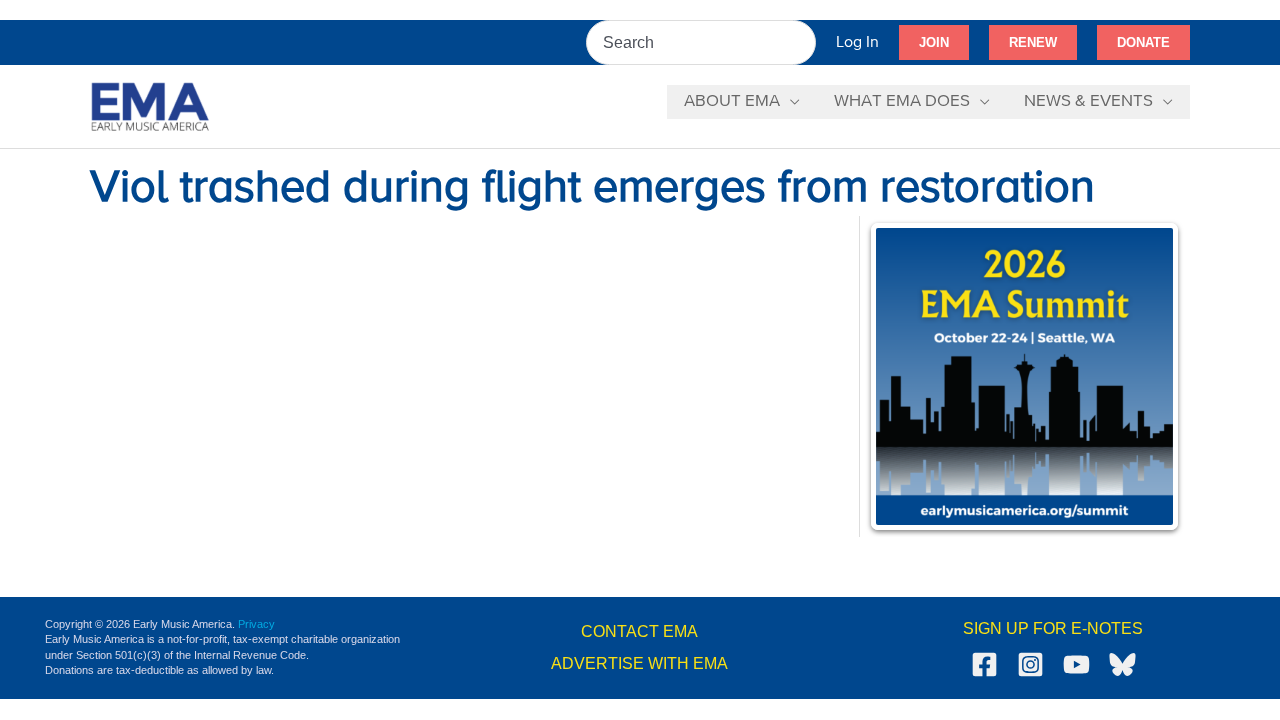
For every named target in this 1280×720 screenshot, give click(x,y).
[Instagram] (1030, 664)
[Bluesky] (1122, 664)
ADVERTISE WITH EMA (639, 663)
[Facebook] (984, 664)
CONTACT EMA (639, 631)
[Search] (802, 42)
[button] (934, 43)
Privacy (256, 624)
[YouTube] (1076, 664)
